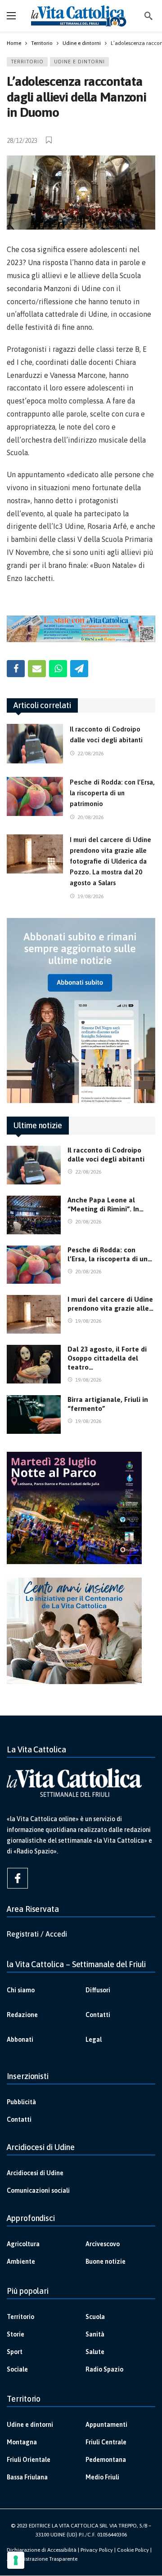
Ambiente (21, 2261)
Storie (16, 2334)
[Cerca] (148, 16)
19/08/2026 (90, 896)
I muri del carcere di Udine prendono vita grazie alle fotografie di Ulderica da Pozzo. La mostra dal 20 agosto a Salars (110, 861)
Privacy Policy (97, 2550)
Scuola (95, 2317)
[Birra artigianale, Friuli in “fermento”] (34, 1414)
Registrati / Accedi (37, 1934)
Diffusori (98, 1990)
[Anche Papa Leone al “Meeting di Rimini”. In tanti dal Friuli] (34, 1215)
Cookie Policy (133, 2550)
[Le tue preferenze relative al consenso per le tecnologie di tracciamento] (16, 2560)
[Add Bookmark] (49, 140)
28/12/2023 (22, 141)
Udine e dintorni (79, 62)
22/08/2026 (90, 754)
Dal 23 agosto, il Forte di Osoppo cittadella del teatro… (107, 1358)
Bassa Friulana (27, 2477)
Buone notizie (106, 2261)
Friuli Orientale (29, 2460)
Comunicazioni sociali (38, 2190)
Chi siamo (21, 1990)
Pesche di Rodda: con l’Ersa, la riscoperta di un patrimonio (112, 793)
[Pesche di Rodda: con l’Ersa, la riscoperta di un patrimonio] (35, 797)
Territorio (27, 62)
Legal (94, 2040)
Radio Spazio (104, 2369)
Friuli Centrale (106, 2442)
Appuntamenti (106, 2425)
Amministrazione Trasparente (42, 2559)
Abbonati (20, 2040)
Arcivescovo (103, 2244)
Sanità (95, 2334)
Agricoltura (23, 2244)
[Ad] (81, 629)
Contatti (98, 2015)
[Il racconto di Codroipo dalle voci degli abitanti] (35, 744)
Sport (15, 2352)
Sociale (17, 2369)
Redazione (22, 2015)
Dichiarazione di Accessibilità (42, 2550)
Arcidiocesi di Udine (35, 2173)
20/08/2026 (90, 817)
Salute (95, 2352)
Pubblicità (21, 2102)
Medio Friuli (102, 2477)
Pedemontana (106, 2460)
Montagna (22, 2442)
